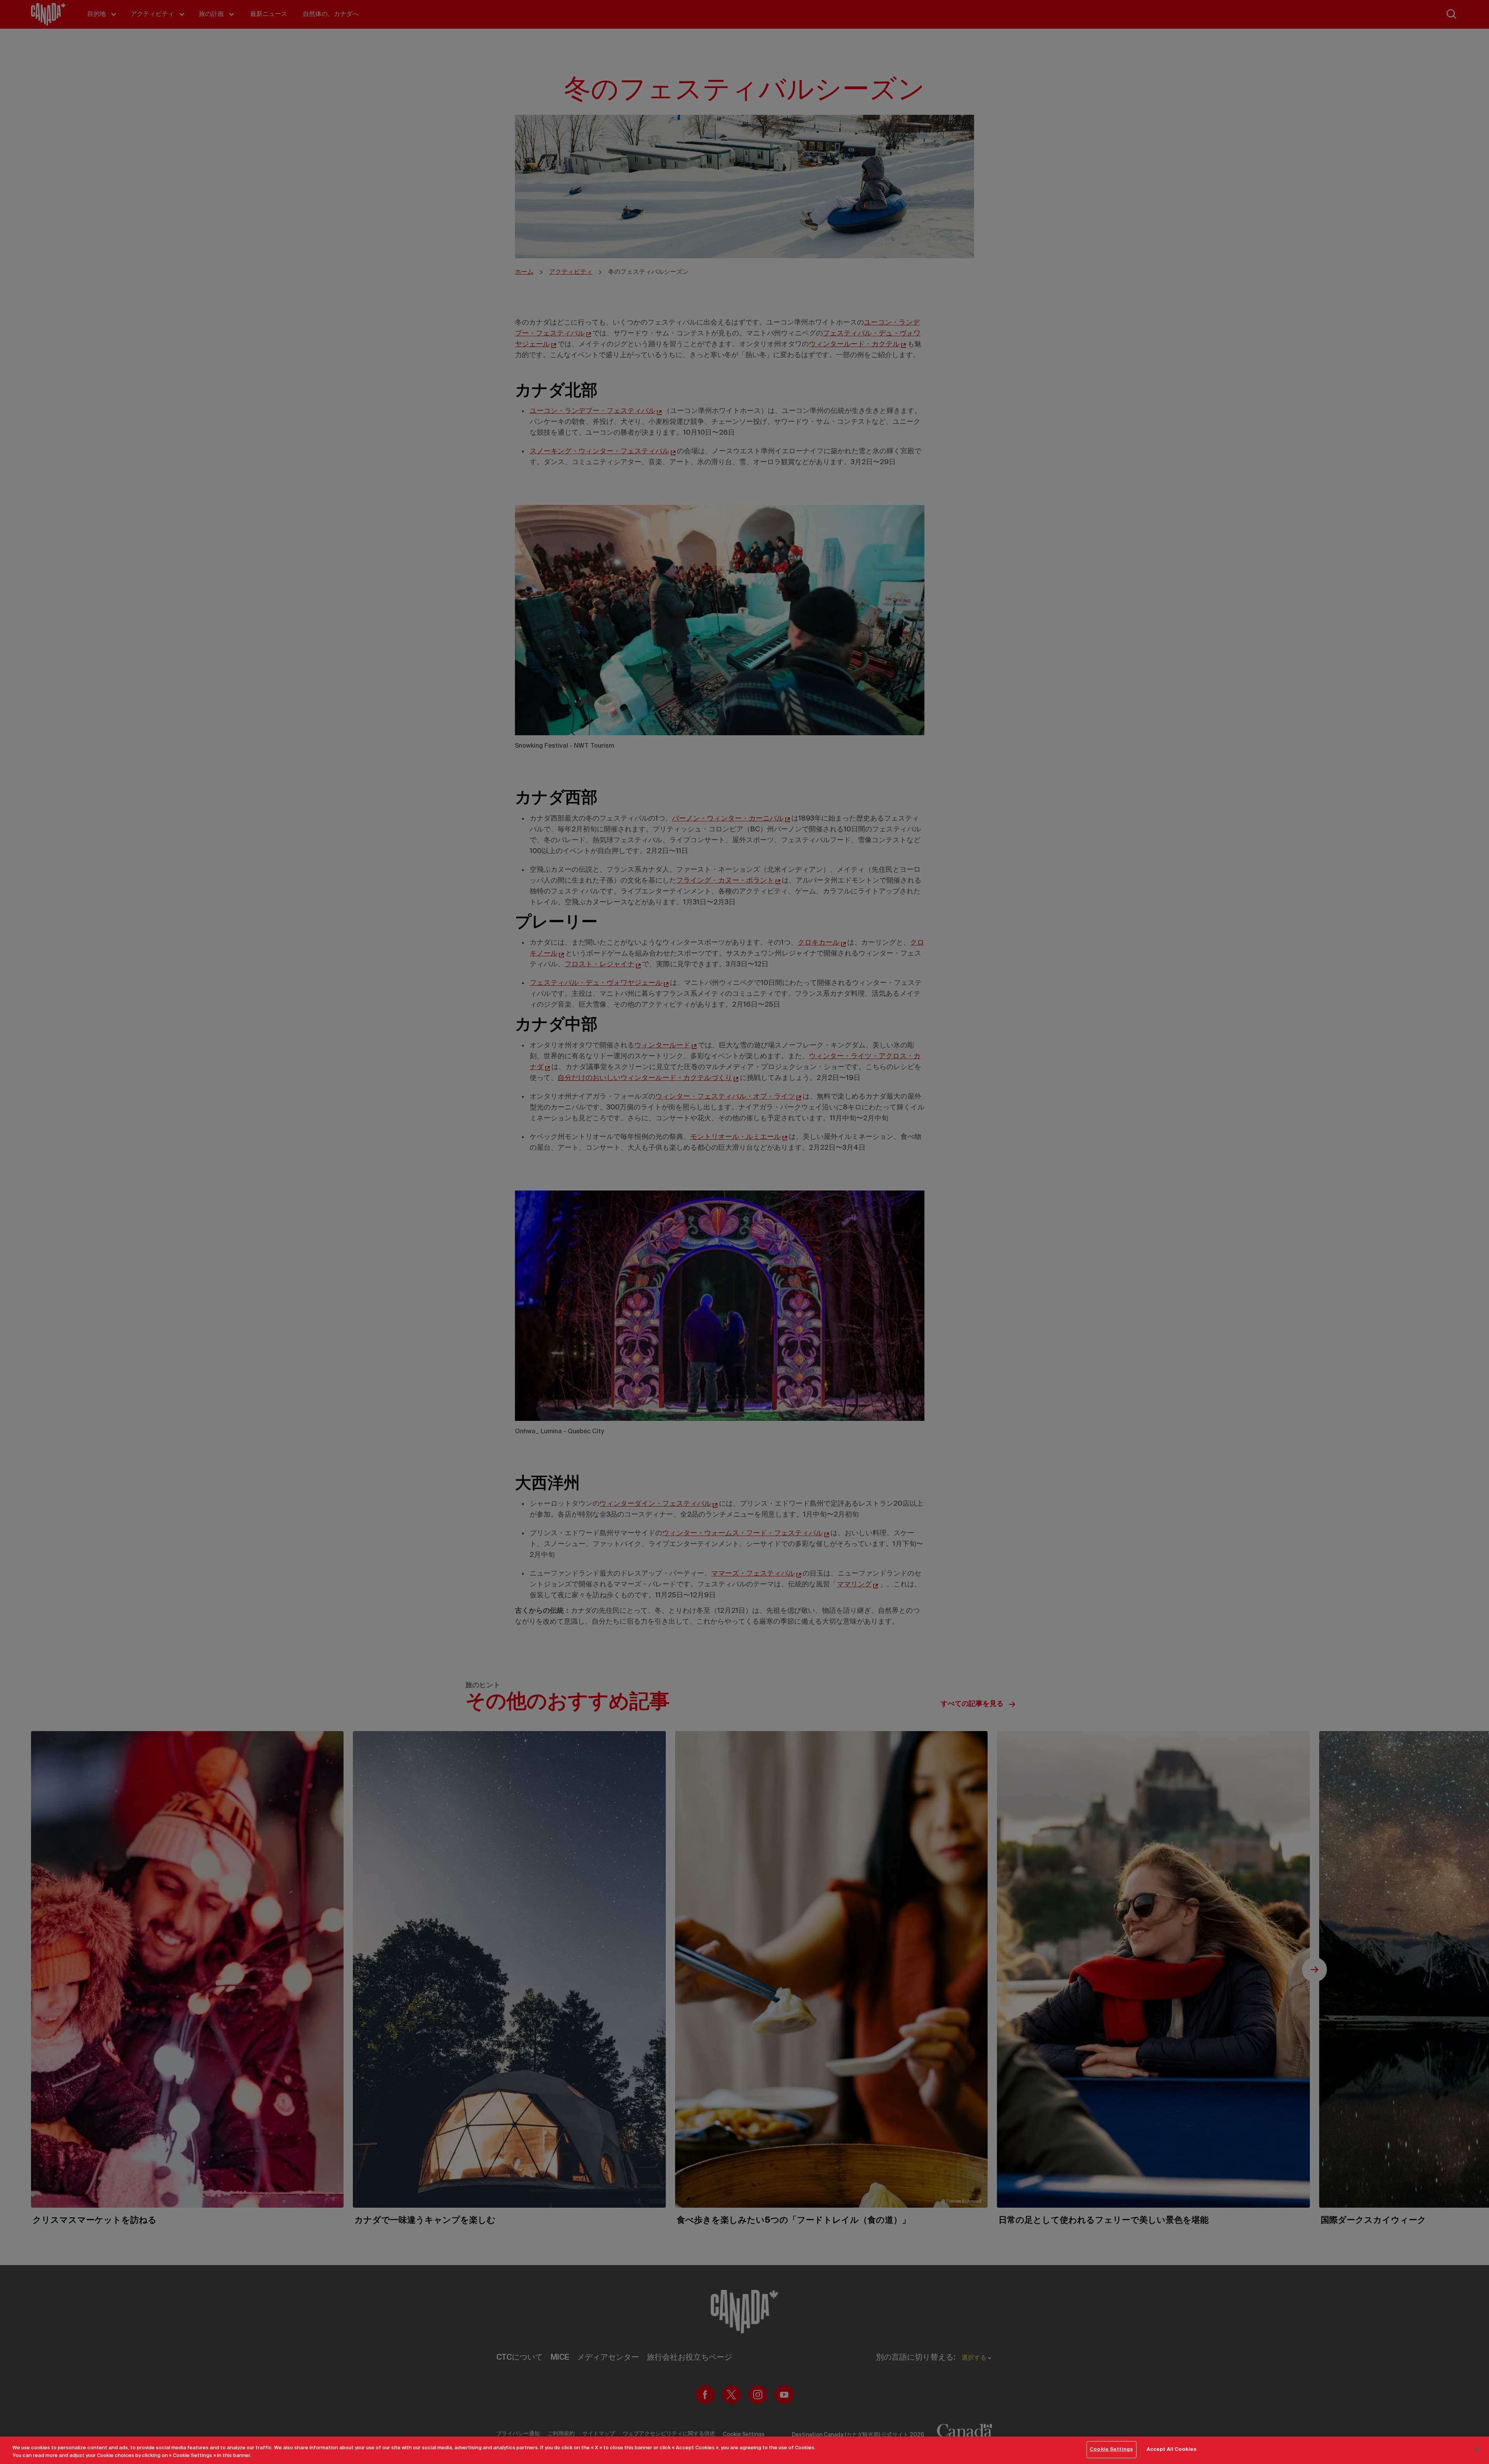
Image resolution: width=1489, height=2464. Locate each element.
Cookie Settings (1111, 2449)
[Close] (1477, 2449)
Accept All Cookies (1172, 2449)
